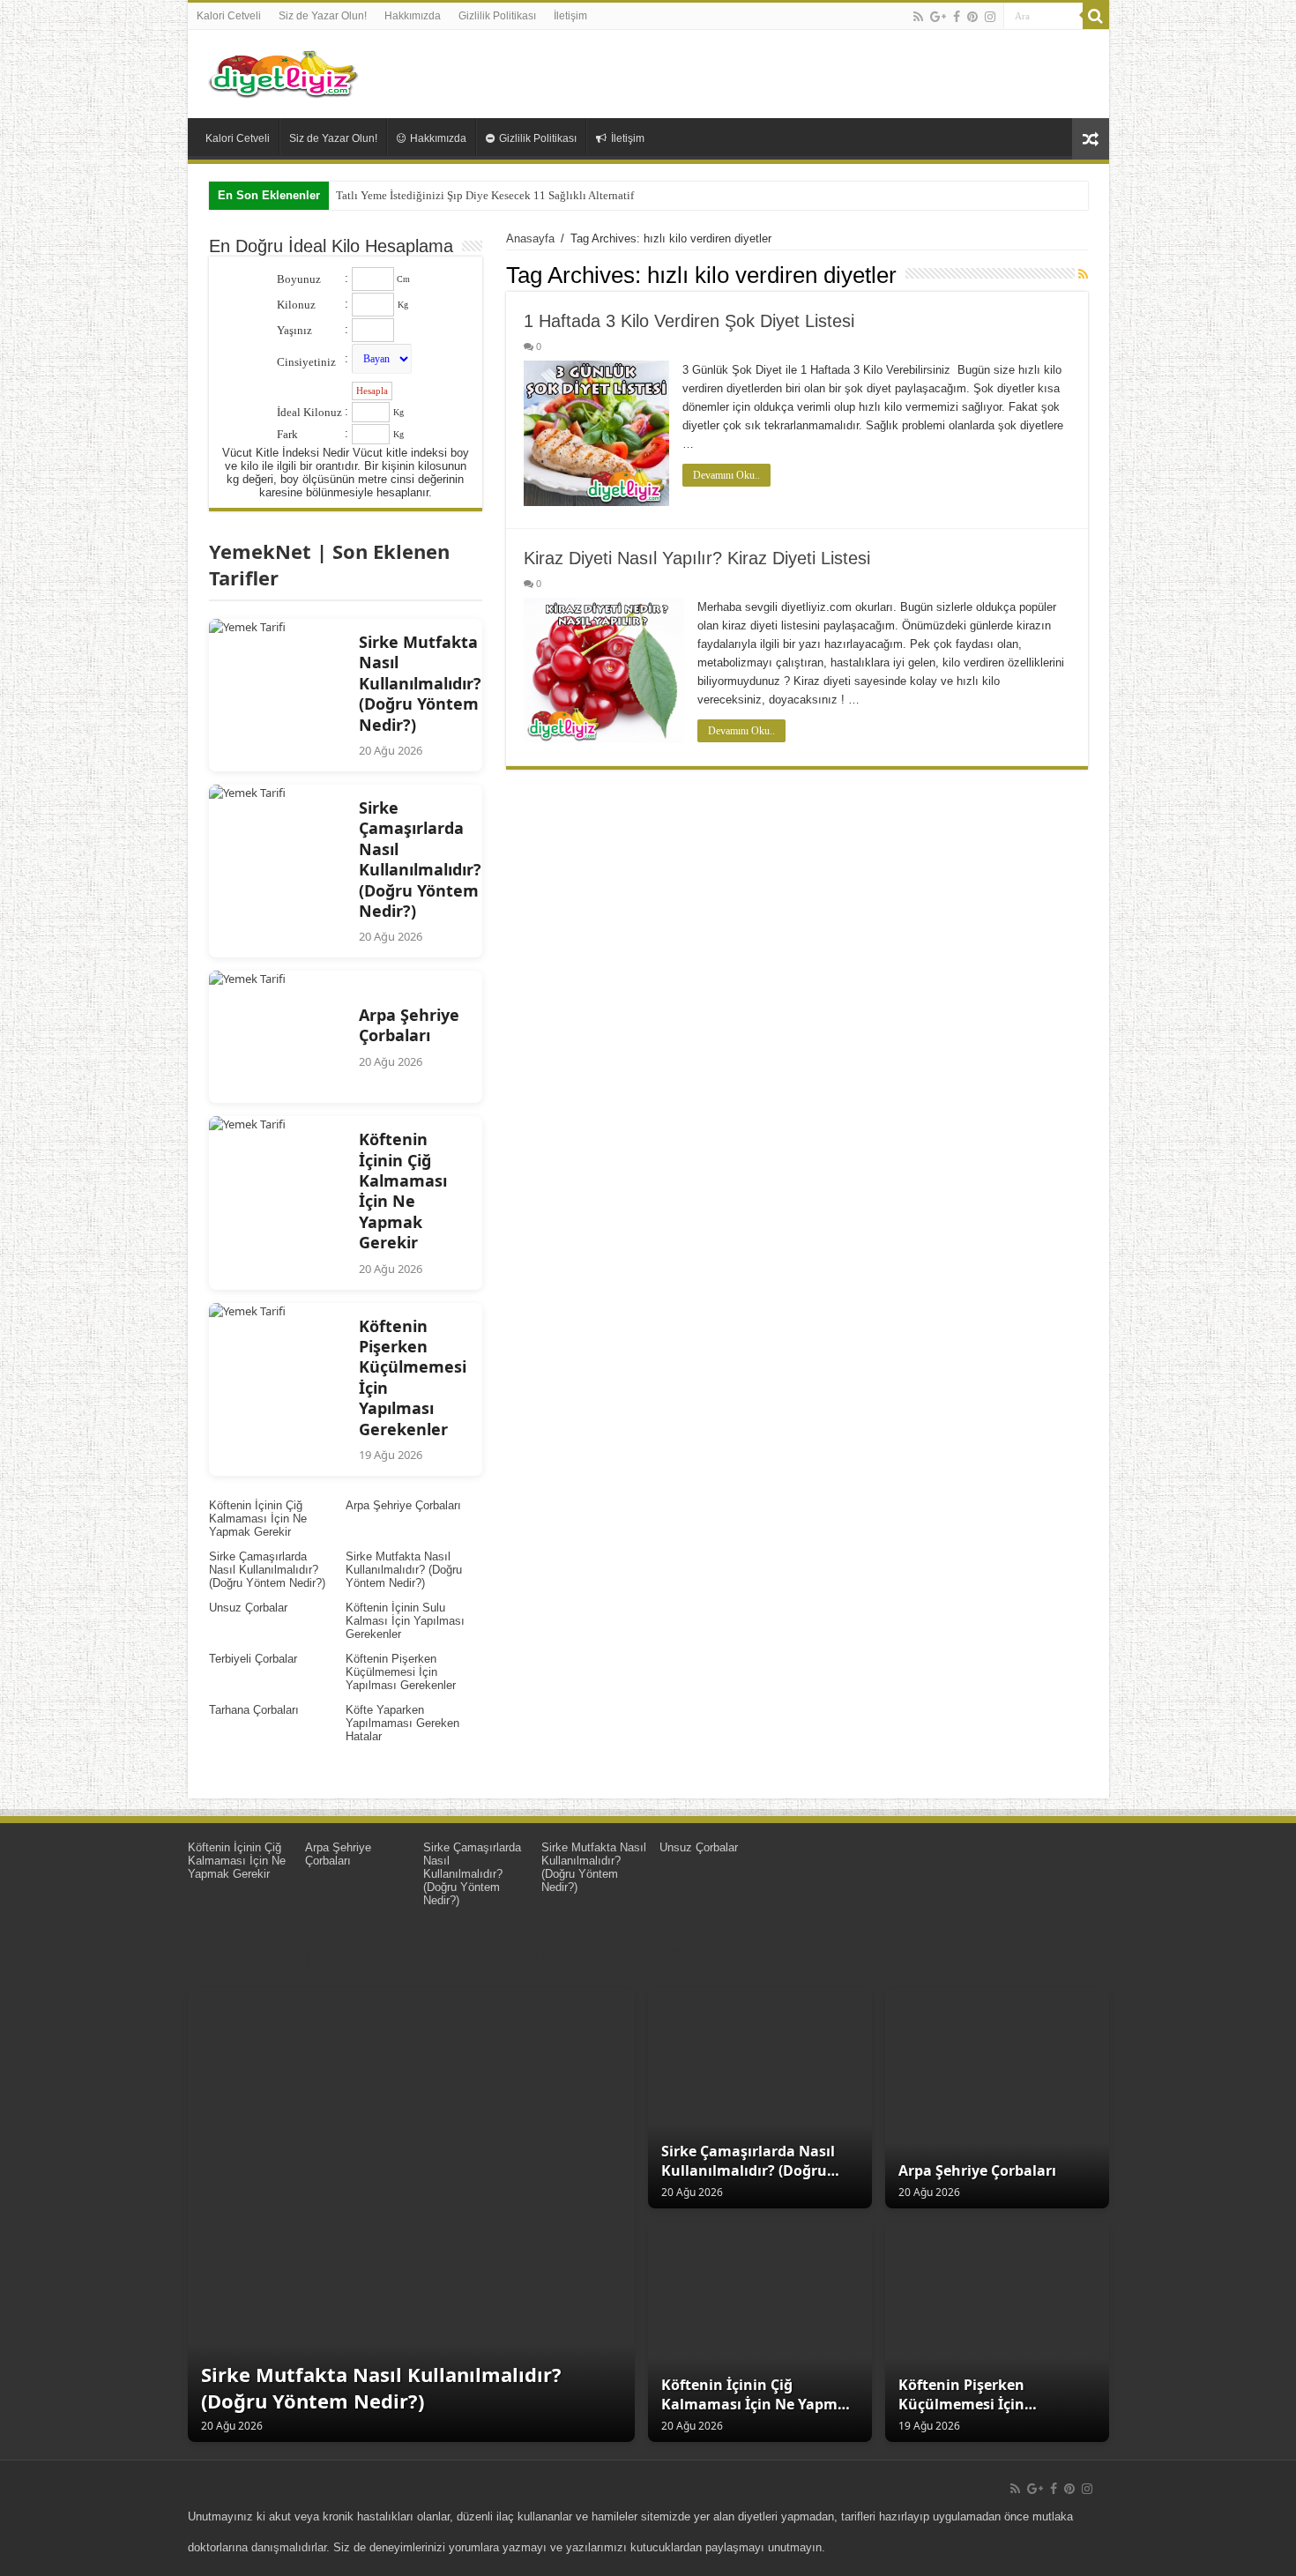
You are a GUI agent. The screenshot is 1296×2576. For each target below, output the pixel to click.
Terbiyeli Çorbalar (253, 1659)
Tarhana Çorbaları (254, 1710)
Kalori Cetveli (229, 16)
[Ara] (1096, 16)
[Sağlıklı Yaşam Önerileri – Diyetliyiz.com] (285, 71)
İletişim (570, 16)
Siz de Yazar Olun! (323, 16)
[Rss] (918, 17)
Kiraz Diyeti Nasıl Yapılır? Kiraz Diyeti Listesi (697, 558)
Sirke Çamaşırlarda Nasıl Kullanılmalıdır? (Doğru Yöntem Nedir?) (267, 1570)
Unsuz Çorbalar (248, 1608)
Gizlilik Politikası (497, 16)
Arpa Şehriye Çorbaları (403, 1505)
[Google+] (938, 17)
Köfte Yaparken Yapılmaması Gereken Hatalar (402, 1723)
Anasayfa (530, 238)
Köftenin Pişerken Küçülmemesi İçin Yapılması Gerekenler (401, 1672)
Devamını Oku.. (726, 475)
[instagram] (990, 17)
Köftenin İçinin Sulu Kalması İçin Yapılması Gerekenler (405, 1621)
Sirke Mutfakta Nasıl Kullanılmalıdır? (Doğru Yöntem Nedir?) (404, 1570)
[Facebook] (957, 17)
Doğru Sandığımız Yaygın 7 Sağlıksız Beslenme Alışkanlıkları (484, 195)
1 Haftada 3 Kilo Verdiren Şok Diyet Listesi (689, 321)
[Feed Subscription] (1083, 274)
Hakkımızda (413, 16)
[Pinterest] (972, 17)
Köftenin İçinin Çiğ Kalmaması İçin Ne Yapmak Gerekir (258, 1519)
